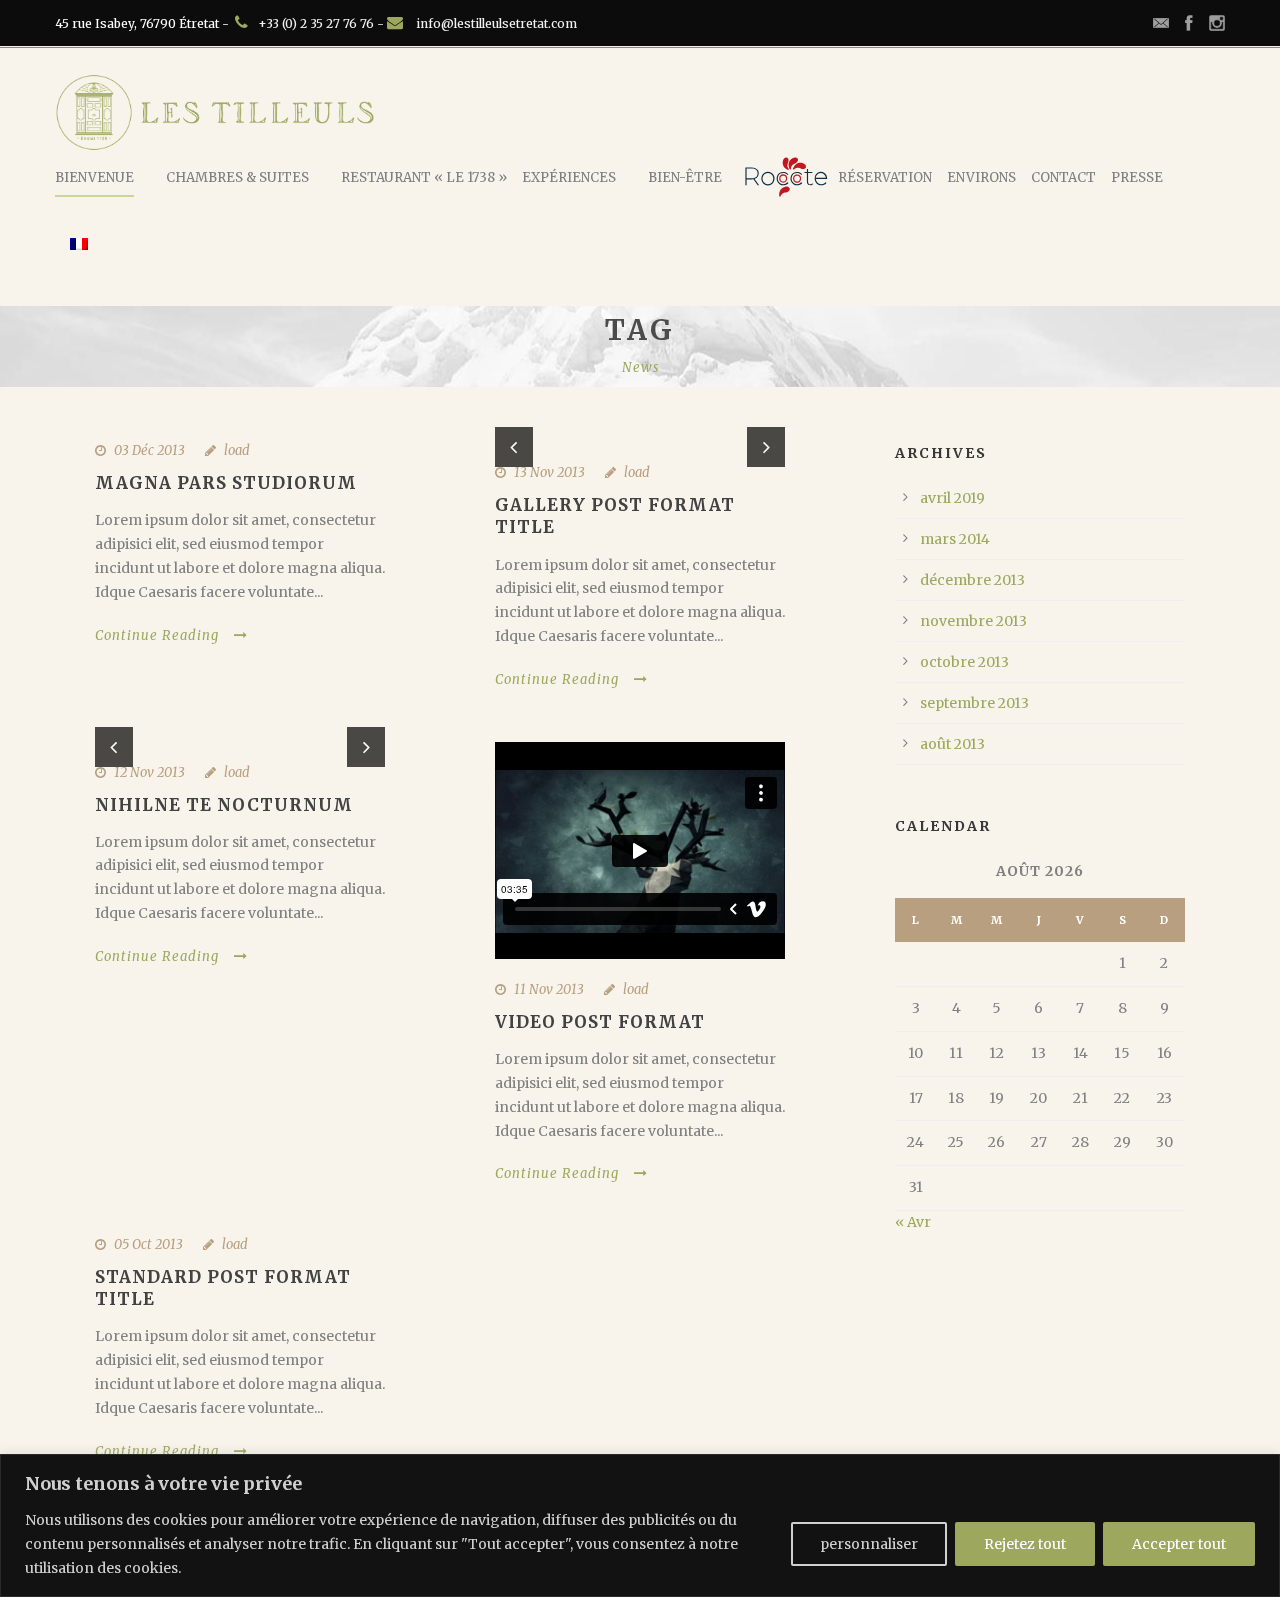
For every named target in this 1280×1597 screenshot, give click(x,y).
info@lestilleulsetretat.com (496, 23)
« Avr (913, 1222)
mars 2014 (955, 539)
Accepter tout (1179, 1544)
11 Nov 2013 (549, 989)
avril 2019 (952, 498)
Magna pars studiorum (226, 483)
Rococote (786, 176)
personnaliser (869, 1544)
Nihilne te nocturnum (224, 805)
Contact (1063, 177)
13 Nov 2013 (549, 472)
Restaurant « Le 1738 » (424, 177)
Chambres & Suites (237, 177)
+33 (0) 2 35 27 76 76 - (322, 23)
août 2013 (952, 744)
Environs (981, 177)
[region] (640, 1525)
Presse (1137, 177)
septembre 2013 (974, 703)
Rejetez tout (1025, 1544)
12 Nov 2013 (149, 772)
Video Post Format (600, 1022)
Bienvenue (94, 177)
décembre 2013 (972, 580)
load (237, 450)
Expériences (569, 177)
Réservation (885, 177)
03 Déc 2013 (149, 450)
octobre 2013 (964, 662)
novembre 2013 (973, 621)
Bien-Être (685, 177)
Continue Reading (157, 635)
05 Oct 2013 (148, 1244)
